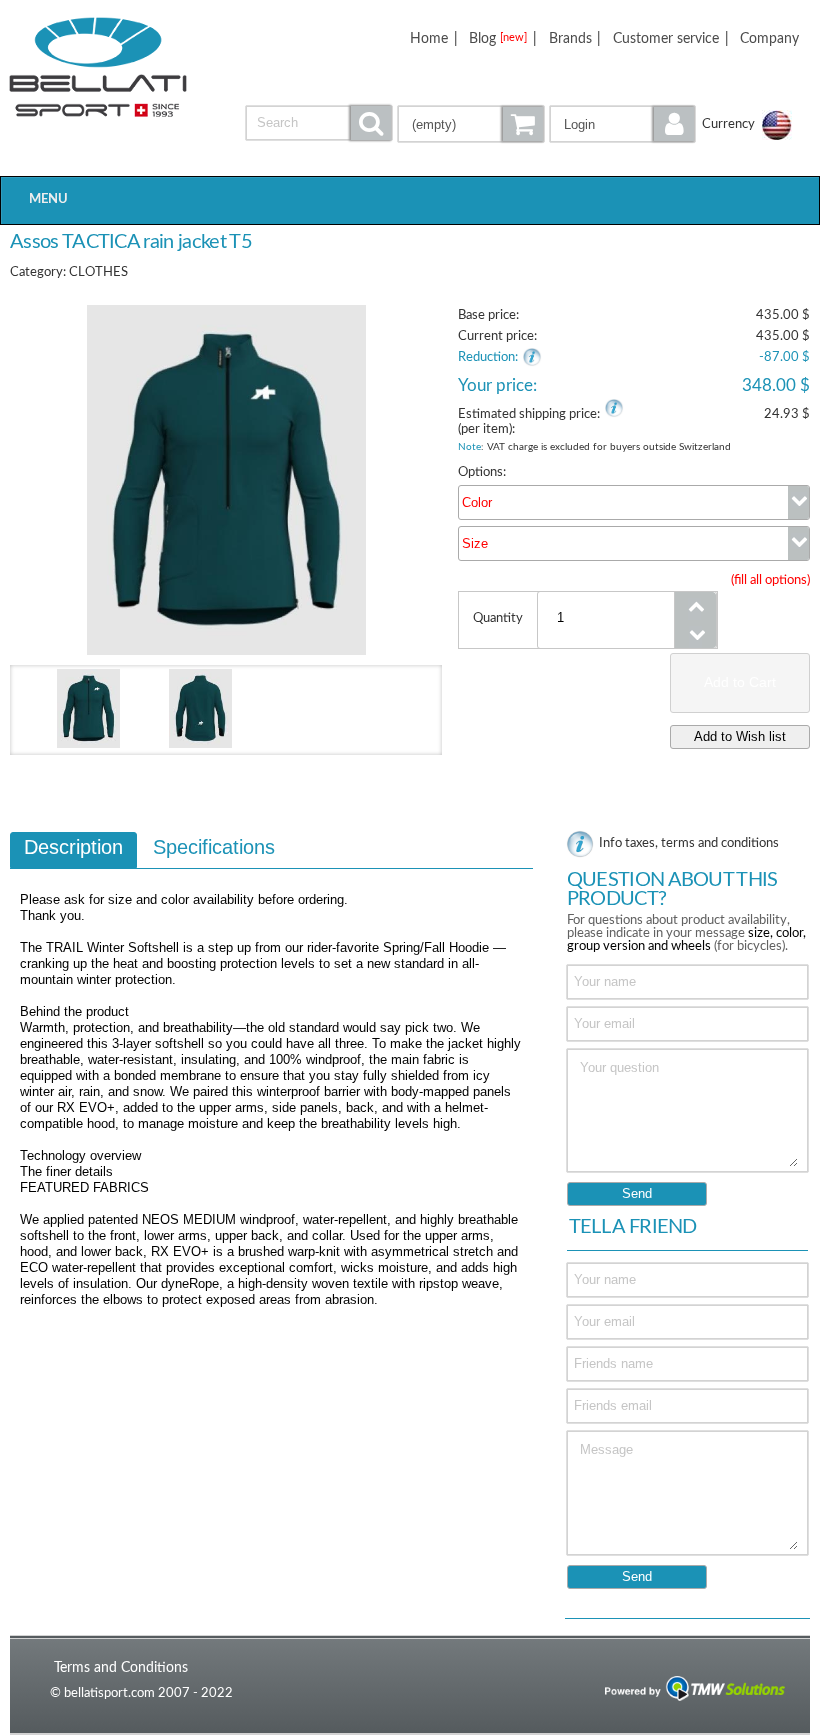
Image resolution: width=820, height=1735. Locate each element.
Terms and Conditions (121, 1667)
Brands (570, 38)
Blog (498, 38)
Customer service (666, 38)
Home (429, 38)
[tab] (73, 850)
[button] (623, 124)
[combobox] (634, 502)
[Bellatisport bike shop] (98, 67)
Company (769, 38)
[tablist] (271, 1079)
